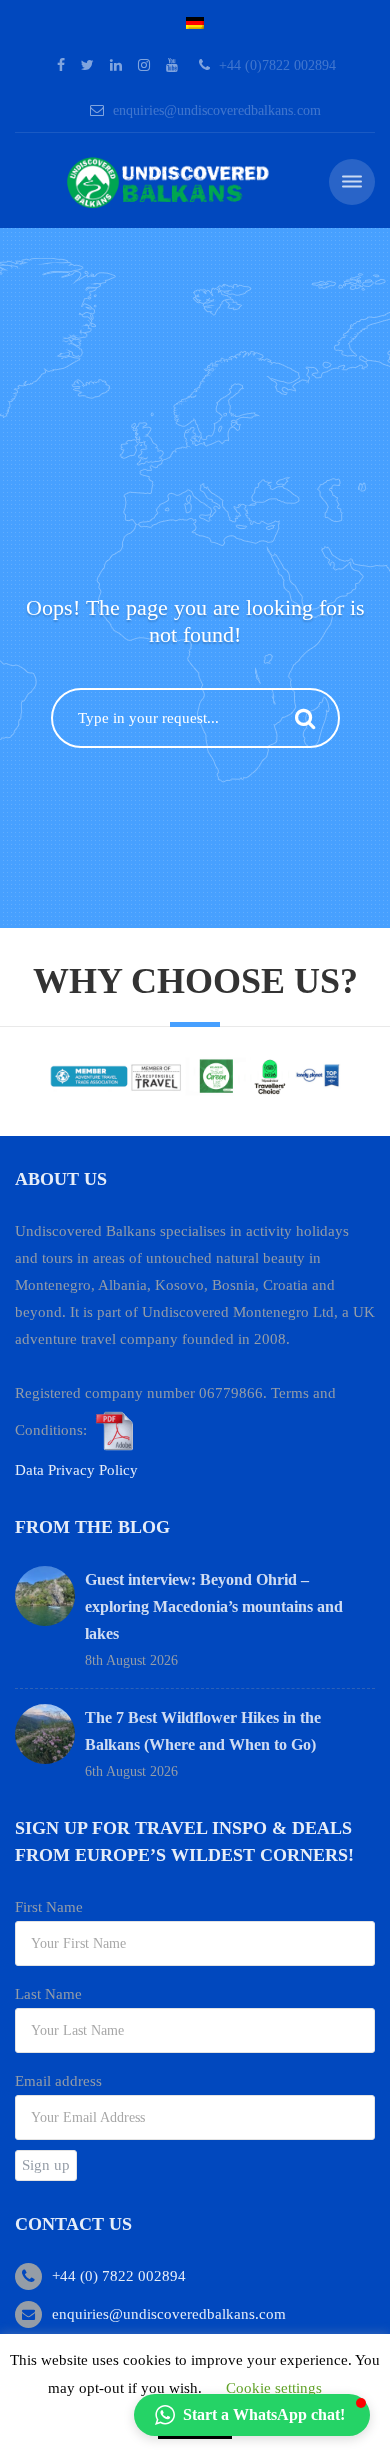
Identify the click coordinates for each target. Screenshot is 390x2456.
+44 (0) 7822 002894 (119, 2276)
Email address (58, 2081)
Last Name (48, 1994)
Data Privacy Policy (76, 1470)
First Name (49, 1907)
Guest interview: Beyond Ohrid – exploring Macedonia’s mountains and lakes (214, 1606)
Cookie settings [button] (274, 2388)
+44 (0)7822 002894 (277, 65)
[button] (252, 2415)
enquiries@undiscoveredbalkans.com (217, 110)
